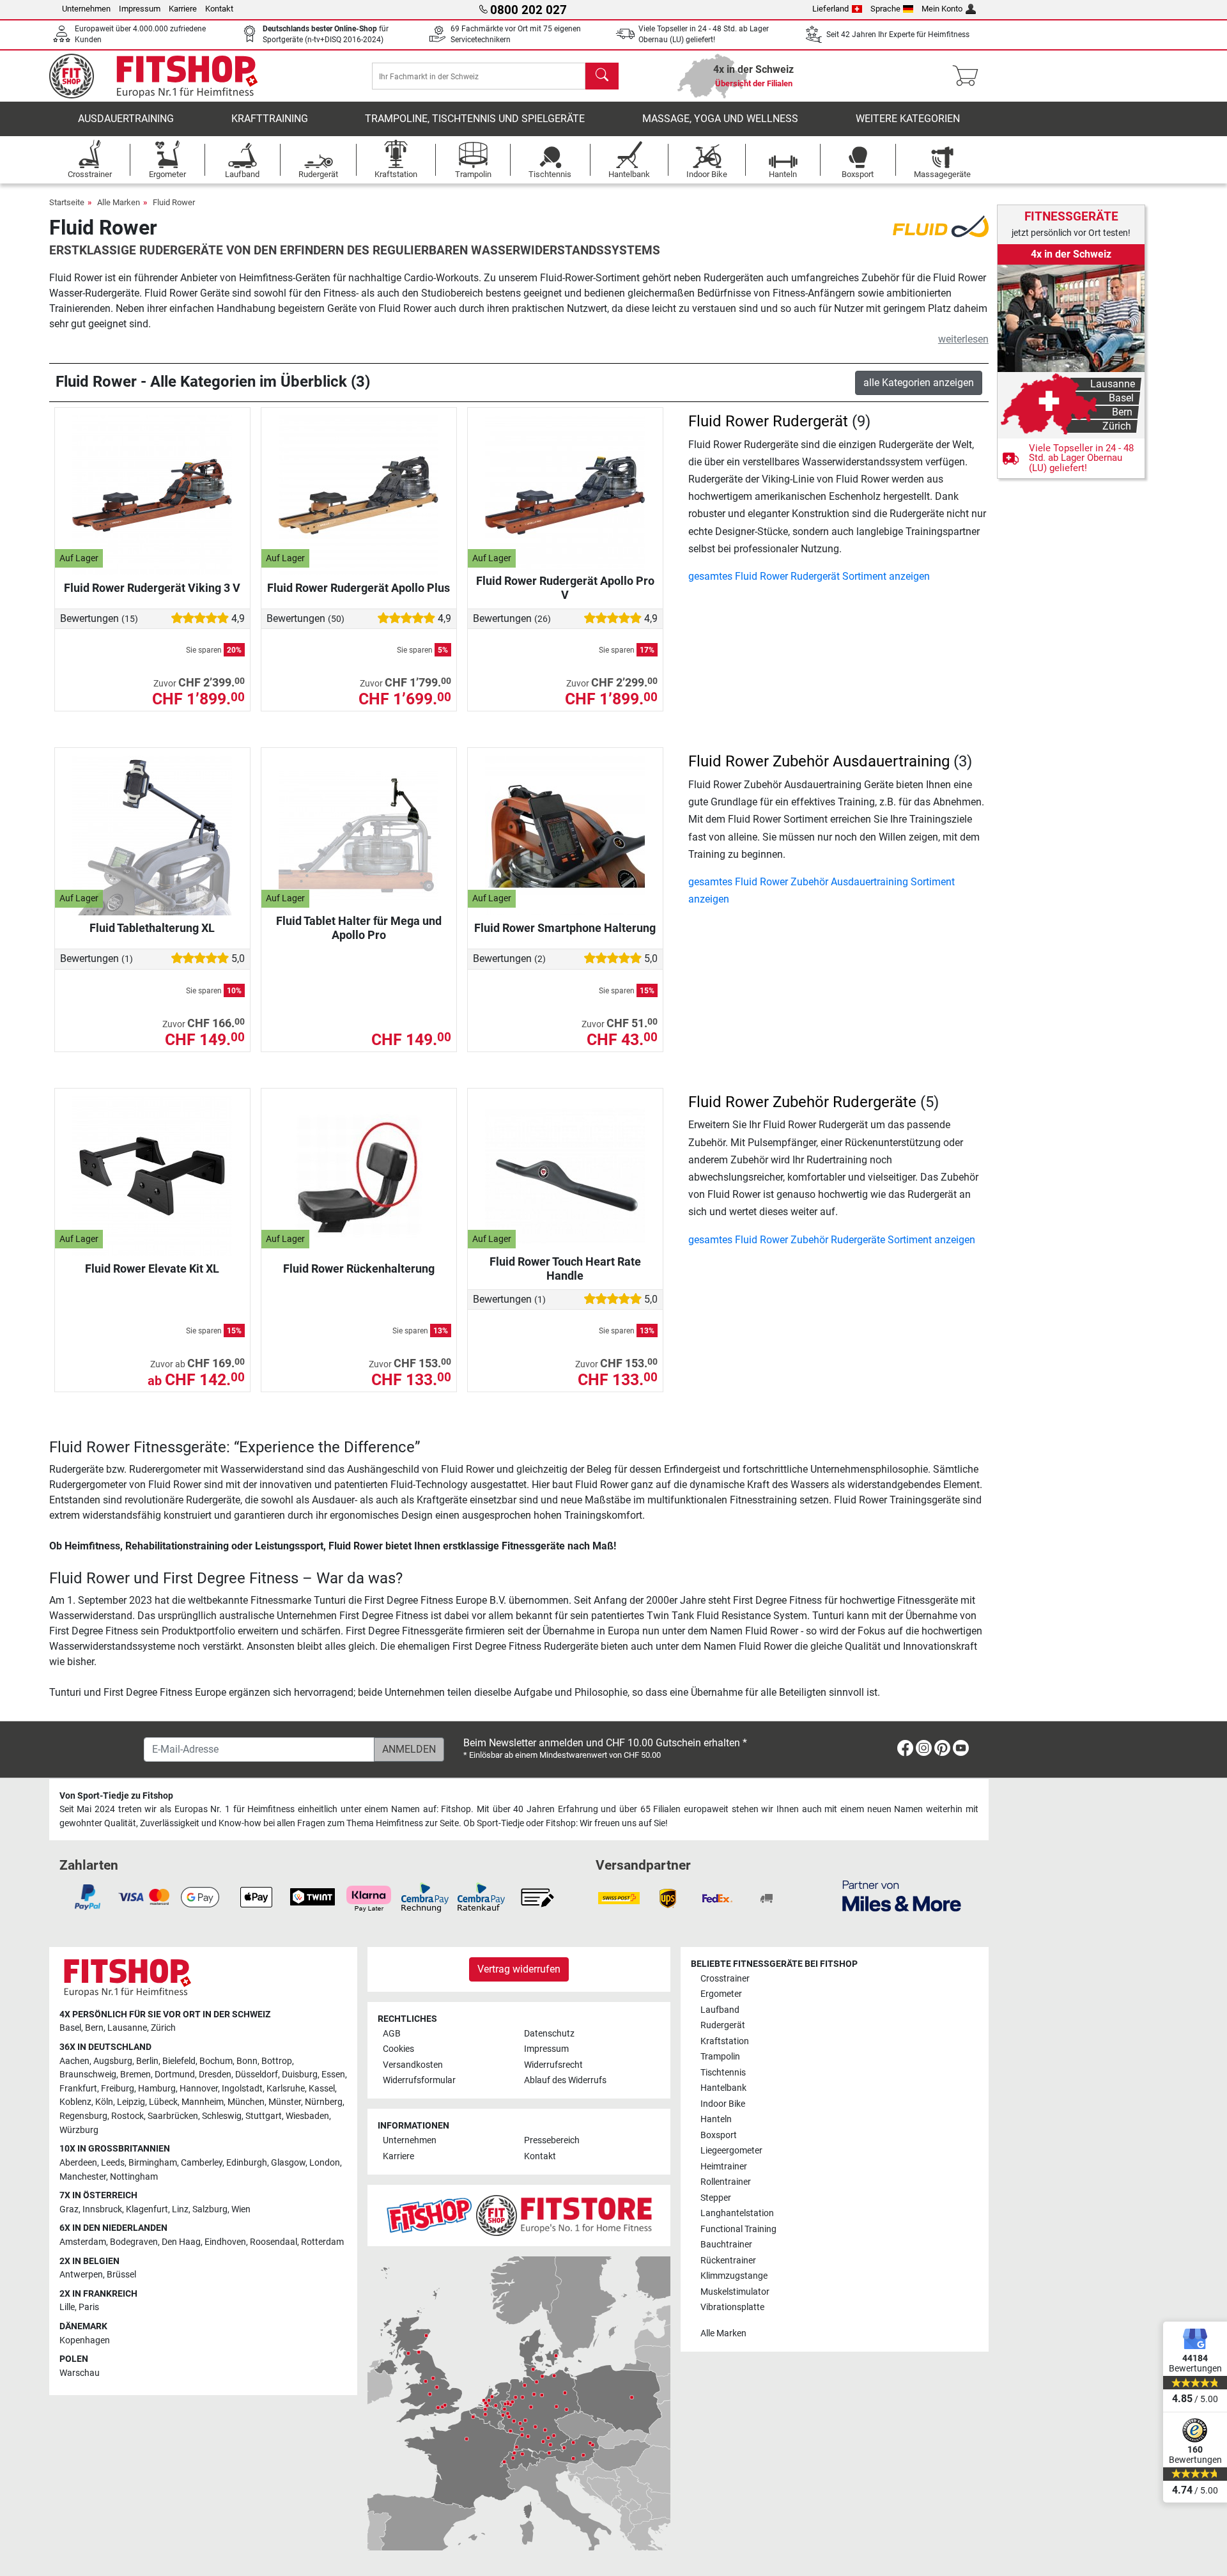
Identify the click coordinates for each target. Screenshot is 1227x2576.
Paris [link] (89, 2307)
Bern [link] (94, 2028)
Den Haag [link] (181, 2242)
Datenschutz (549, 2034)
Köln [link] (104, 2102)
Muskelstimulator (735, 2292)
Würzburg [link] (79, 2130)
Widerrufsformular (419, 2080)
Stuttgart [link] (264, 2116)
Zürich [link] (163, 2028)
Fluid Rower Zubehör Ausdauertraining (819, 761)
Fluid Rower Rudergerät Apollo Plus (359, 588)
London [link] (325, 2163)
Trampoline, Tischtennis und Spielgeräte (475, 119)
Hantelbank (723, 2088)
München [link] (246, 2102)
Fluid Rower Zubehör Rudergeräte (802, 1102)
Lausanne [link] (127, 2028)
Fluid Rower (174, 202)
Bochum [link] (216, 2061)
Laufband (720, 2010)
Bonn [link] (247, 2061)
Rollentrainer (726, 2182)
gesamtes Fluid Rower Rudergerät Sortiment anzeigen (809, 576)
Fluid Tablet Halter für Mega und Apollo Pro (359, 928)
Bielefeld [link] (179, 2061)
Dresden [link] (215, 2075)
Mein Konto (942, 9)
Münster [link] (285, 2102)
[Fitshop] (162, 75)
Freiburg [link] (118, 2089)
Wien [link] (241, 2209)
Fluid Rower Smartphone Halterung (565, 928)
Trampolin (720, 2057)
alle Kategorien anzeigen (919, 383)
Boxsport (719, 2135)
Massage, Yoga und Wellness (720, 119)
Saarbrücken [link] (173, 2116)
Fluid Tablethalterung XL (152, 928)
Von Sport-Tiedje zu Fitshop (116, 1796)
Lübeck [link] (163, 2102)
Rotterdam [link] (322, 2242)
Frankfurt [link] (78, 2089)
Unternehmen (86, 9)
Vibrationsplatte (732, 2307)
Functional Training (738, 2229)
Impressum (140, 9)
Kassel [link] (322, 2089)
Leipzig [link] (131, 2102)
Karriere (183, 9)
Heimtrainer (724, 2167)
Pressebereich (552, 2140)
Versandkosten (413, 2065)
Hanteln (716, 2119)
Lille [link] (67, 2307)
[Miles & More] (902, 1896)
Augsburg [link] (113, 2061)
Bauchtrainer (726, 2245)
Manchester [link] (83, 2177)
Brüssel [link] (121, 2275)
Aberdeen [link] (78, 2163)
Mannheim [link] (203, 2102)
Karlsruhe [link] (286, 2089)
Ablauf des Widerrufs (565, 2080)
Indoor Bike (723, 2104)
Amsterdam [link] (83, 2242)
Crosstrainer (725, 1979)
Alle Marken (119, 202)
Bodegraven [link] (134, 2242)
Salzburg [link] (210, 2209)
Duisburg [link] (300, 2075)
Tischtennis (723, 2073)
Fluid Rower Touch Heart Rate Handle (565, 1269)
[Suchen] (602, 76)
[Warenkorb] (969, 76)
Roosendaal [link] (274, 2242)
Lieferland (830, 9)
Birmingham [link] (153, 2163)
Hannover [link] (199, 2089)
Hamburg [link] (157, 2089)
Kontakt (219, 9)
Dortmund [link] (175, 2075)
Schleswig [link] (222, 2116)
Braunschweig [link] (88, 2075)
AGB (392, 2034)
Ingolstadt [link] (242, 2089)
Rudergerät (723, 2025)
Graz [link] (69, 2209)
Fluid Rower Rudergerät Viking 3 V (152, 588)
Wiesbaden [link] (307, 2116)
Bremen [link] (135, 2075)
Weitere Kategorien (908, 119)
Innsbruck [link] (102, 2209)
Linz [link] (180, 2209)
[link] (1071, 371)
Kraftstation (725, 2041)
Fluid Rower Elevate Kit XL (152, 1269)
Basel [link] (70, 2028)
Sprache (885, 9)
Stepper (716, 2198)
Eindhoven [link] (225, 2242)
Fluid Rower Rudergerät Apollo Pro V (565, 588)
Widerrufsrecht (553, 2065)
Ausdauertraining (126, 119)
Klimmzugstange (734, 2276)
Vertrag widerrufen (519, 1969)
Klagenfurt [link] (147, 2209)
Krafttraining (270, 119)
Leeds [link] (113, 2163)
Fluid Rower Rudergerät (768, 421)
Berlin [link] (147, 2061)
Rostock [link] (127, 2116)
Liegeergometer (731, 2151)
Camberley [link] (202, 2163)
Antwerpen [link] (81, 2275)
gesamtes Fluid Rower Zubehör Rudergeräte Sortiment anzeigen (832, 1240)
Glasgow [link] (288, 2163)
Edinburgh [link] (247, 2163)
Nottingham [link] (134, 2177)
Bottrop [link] (277, 2061)
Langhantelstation (737, 2213)
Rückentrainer (728, 2261)
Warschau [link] (80, 2373)
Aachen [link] (74, 2061)
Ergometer (721, 1994)
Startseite (67, 202)
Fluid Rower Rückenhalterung (359, 1269)
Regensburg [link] (83, 2116)
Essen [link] (333, 2075)
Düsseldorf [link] (257, 2075)
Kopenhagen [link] (85, 2340)
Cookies (398, 2049)
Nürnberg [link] (324, 2102)
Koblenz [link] (75, 2102)
